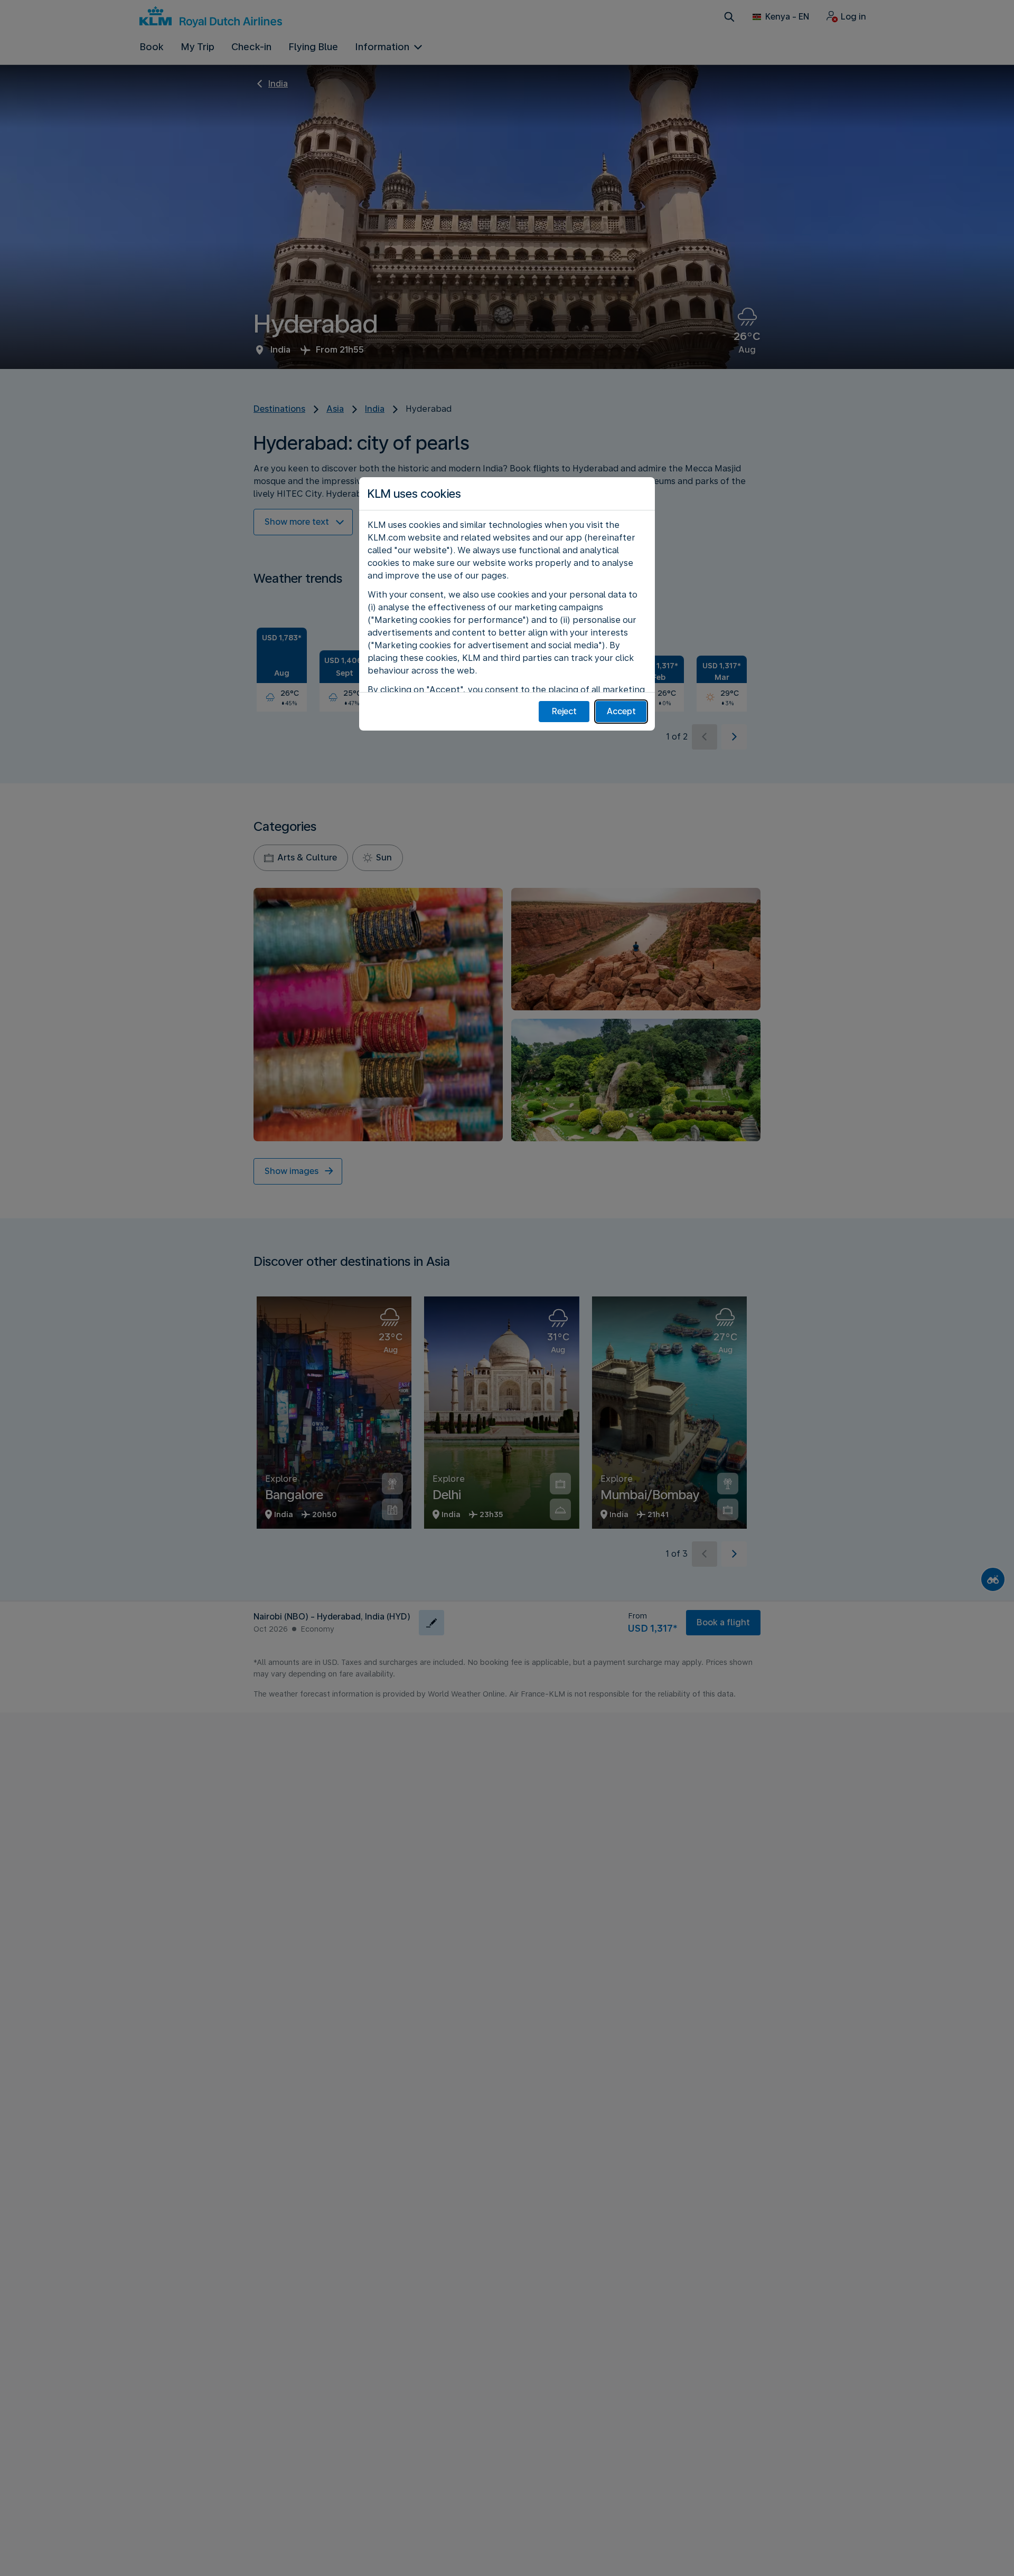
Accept (621, 711)
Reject (564, 711)
